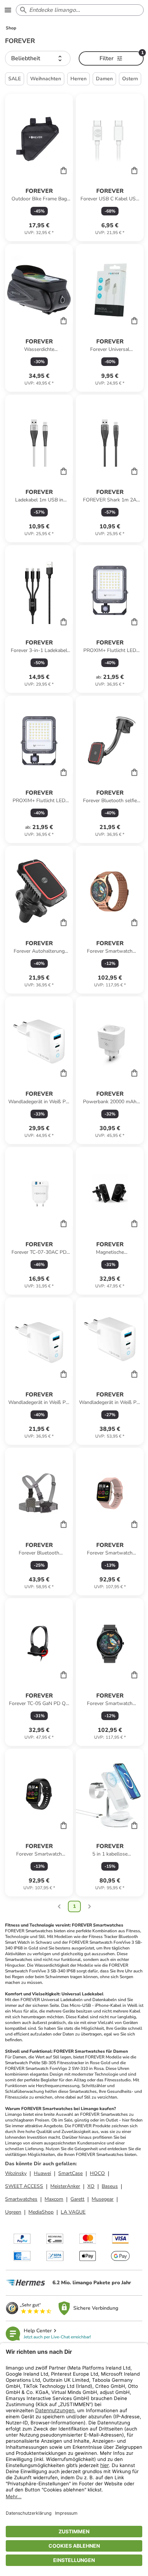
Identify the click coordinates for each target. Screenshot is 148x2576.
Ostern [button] (130, 79)
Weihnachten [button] (46, 79)
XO (91, 2186)
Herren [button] (78, 79)
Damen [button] (104, 79)
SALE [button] (15, 79)
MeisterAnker (65, 2186)
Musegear (103, 2199)
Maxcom (54, 2199)
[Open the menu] (8, 10)
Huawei (42, 2173)
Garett (77, 2199)
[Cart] (64, 170)
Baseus (110, 2186)
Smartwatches (21, 2199)
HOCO (97, 2173)
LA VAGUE (73, 2212)
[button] (38, 58)
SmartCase (70, 2173)
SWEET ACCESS (24, 2186)
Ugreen (13, 2212)
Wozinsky (16, 2173)
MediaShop (41, 2212)
